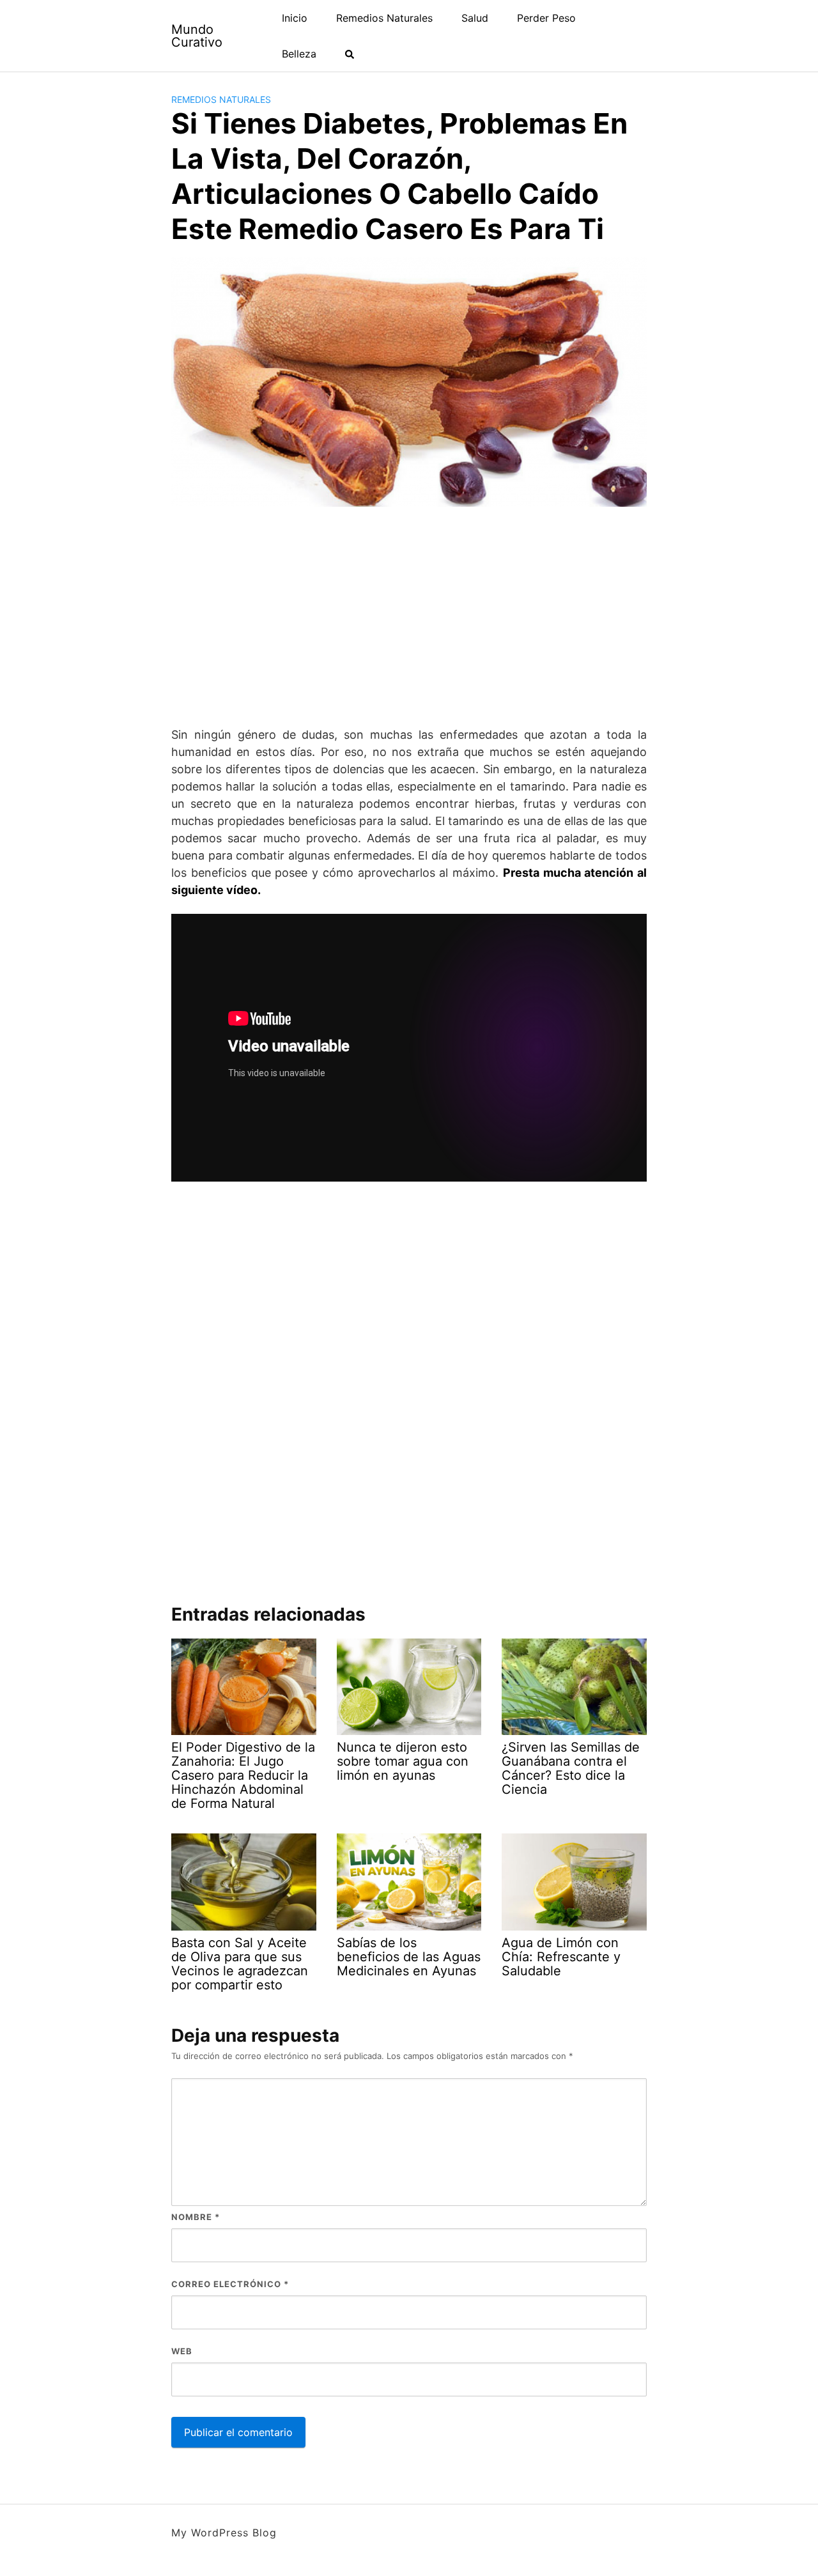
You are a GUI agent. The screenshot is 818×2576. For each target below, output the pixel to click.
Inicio (295, 18)
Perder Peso (546, 18)
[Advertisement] (409, 617)
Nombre (196, 2217)
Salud (475, 18)
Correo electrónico (230, 2284)
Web (182, 2351)
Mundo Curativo (197, 36)
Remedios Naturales (384, 18)
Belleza (299, 54)
